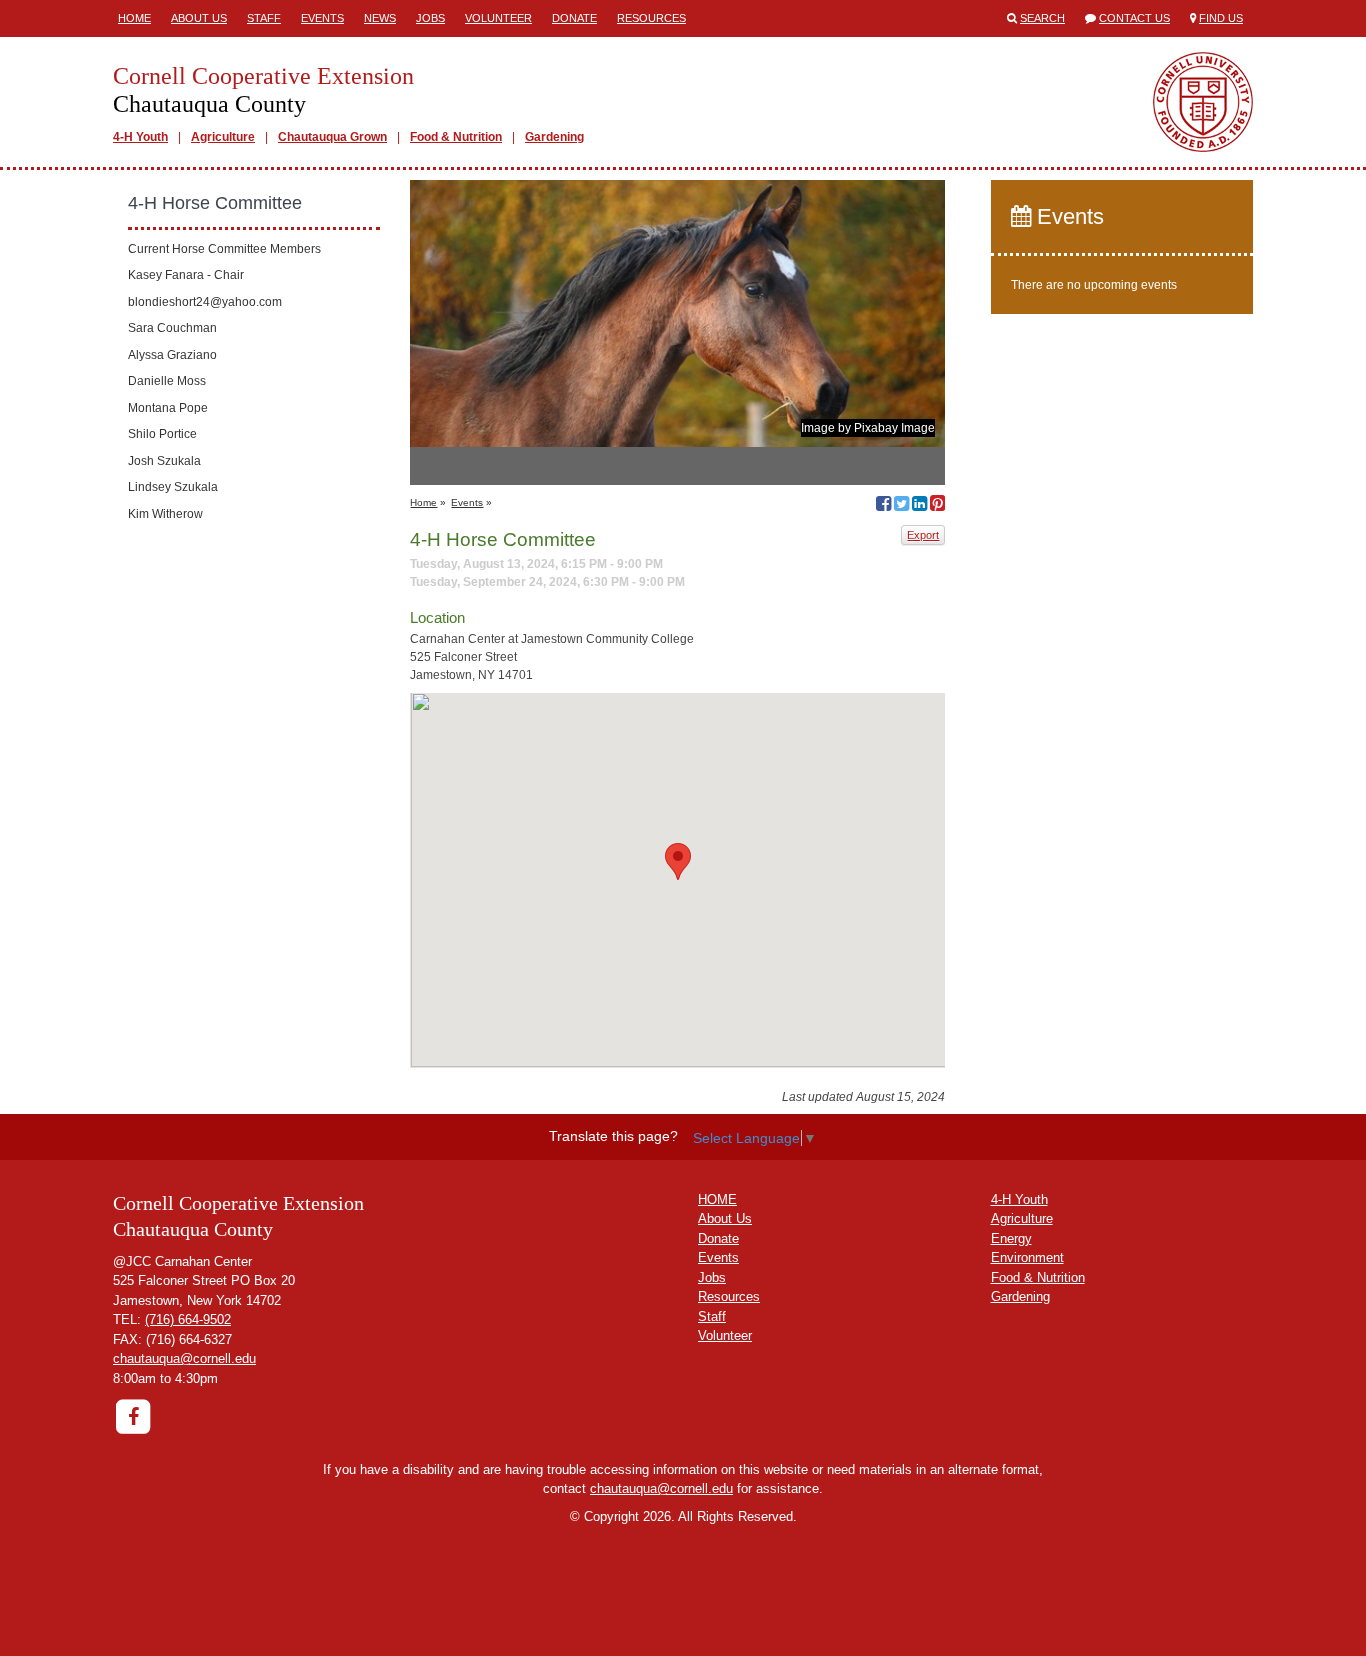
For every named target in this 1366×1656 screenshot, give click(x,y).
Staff (264, 18)
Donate (574, 18)
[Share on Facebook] (883, 506)
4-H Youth (140, 137)
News (380, 18)
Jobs (430, 18)
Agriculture (223, 137)
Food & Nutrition (456, 137)
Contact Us (1134, 18)
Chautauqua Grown (332, 137)
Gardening (554, 137)
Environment (1027, 1257)
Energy (1011, 1238)
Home (134, 18)
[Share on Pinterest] (937, 506)
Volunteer (498, 18)
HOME (717, 1199)
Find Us (1221, 18)
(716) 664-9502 (188, 1319)
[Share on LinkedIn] (919, 506)
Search (1042, 18)
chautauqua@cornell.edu (184, 1358)
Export (923, 535)
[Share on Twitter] (901, 506)
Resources (651, 18)
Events (322, 18)
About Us (199, 18)
